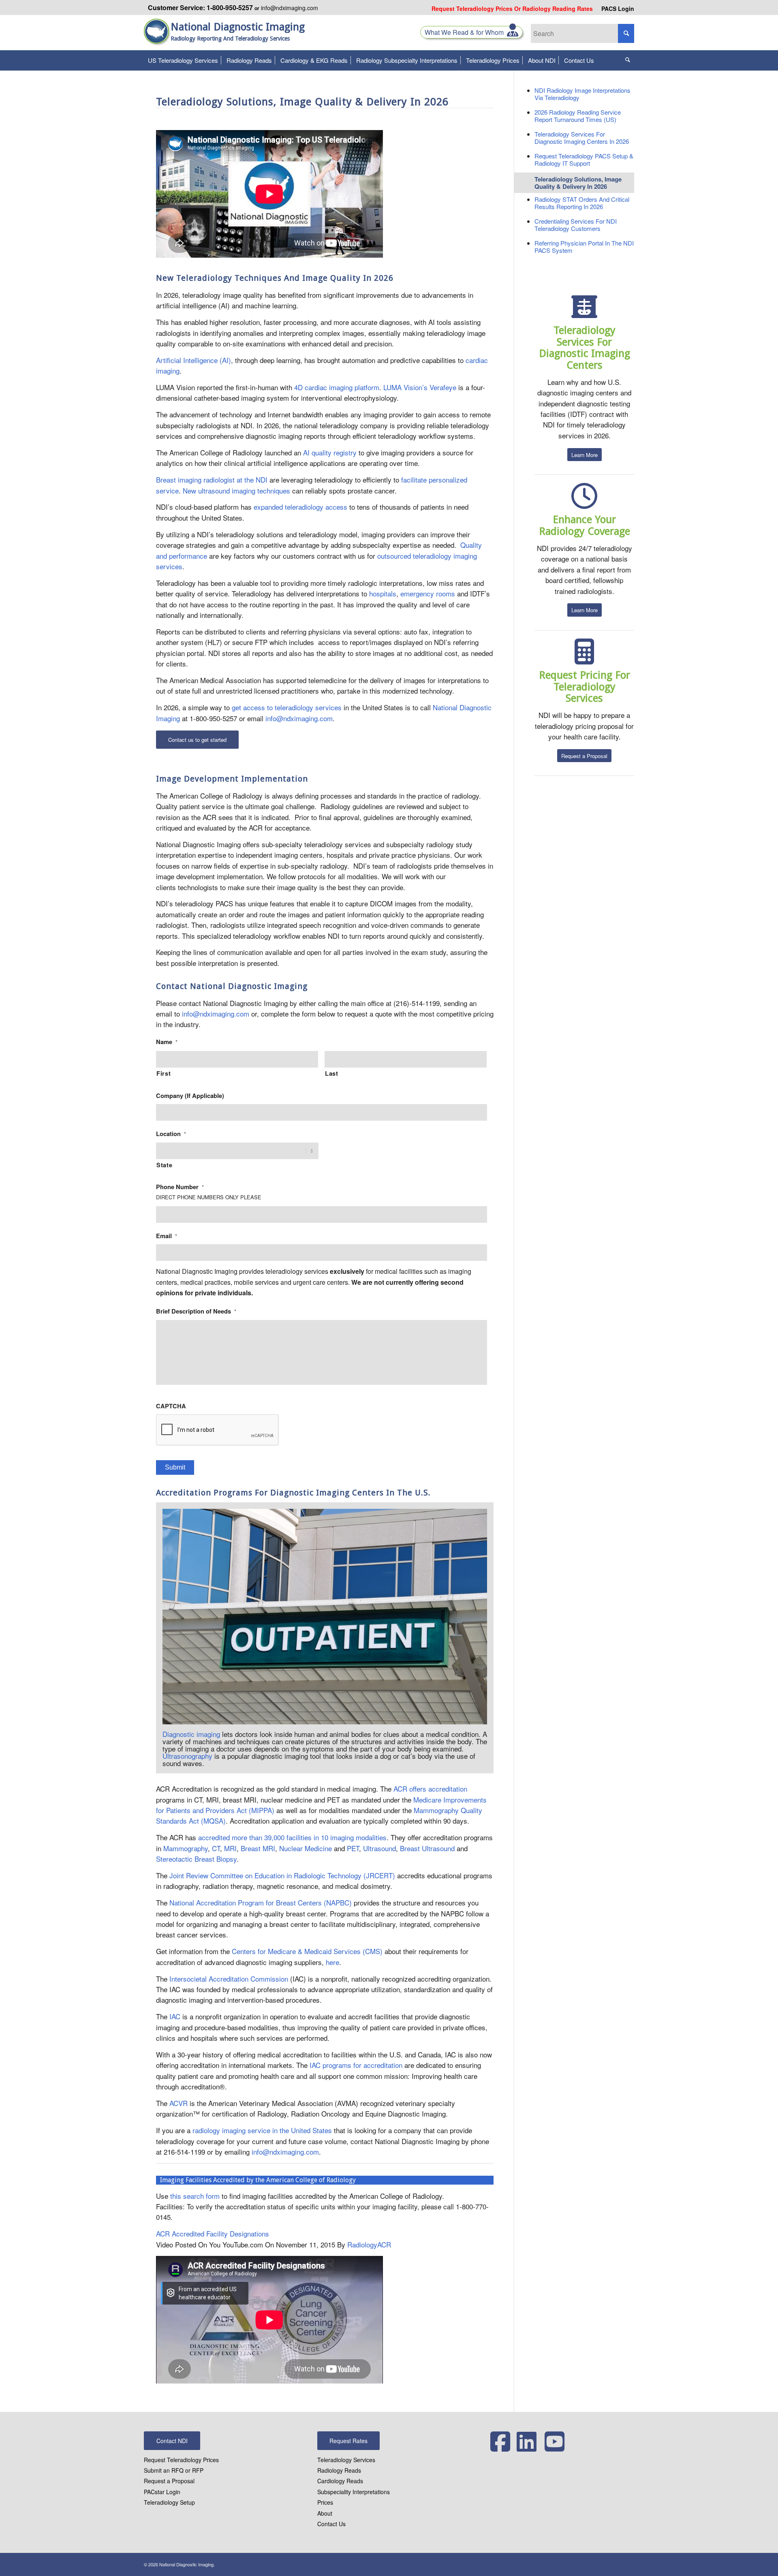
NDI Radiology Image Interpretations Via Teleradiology (582, 94)
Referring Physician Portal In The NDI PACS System (584, 247)
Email (167, 1236)
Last (332, 1073)
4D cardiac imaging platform (337, 387)
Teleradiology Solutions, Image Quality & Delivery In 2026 (578, 183)
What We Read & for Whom (466, 32)
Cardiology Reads (340, 2481)
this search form (195, 2196)
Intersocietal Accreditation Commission (229, 1979)
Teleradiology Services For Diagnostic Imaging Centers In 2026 (582, 138)
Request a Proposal (169, 2481)
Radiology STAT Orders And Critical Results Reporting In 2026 (582, 203)
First (164, 1073)
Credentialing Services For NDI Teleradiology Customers (576, 225)
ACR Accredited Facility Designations (213, 2233)
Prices (325, 2502)
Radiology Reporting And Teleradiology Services (230, 38)
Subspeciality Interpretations (354, 2492)
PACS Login (618, 9)
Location (171, 1134)
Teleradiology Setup (169, 2502)
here (332, 1962)
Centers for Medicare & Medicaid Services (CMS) (307, 1951)
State (164, 1165)
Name (167, 1042)
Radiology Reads (339, 2470)
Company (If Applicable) (190, 1096)
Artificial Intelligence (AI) (193, 360)
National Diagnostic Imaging (238, 27)
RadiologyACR (369, 2244)
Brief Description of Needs (196, 1311)
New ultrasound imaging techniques (236, 490)
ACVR (178, 2103)
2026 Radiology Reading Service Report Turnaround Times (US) (578, 116)
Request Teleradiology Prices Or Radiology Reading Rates (512, 9)
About (325, 2513)
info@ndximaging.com (290, 8)
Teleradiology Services (346, 2460)
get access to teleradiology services (287, 707)
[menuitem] (512, 9)
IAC (175, 2016)
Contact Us (331, 2524)
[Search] (628, 60)
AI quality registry (330, 452)
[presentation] (218, 1430)
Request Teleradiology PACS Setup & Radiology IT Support (584, 159)
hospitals (383, 593)
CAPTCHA (171, 1406)
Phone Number (180, 1187)
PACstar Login (162, 2492)
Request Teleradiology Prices (181, 2460)
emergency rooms (428, 593)
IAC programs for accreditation (356, 2065)
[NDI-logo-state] (157, 36)
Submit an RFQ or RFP (174, 2470)
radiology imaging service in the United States (262, 2130)
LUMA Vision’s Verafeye (420, 387)
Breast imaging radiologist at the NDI (212, 480)
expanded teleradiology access (300, 507)
